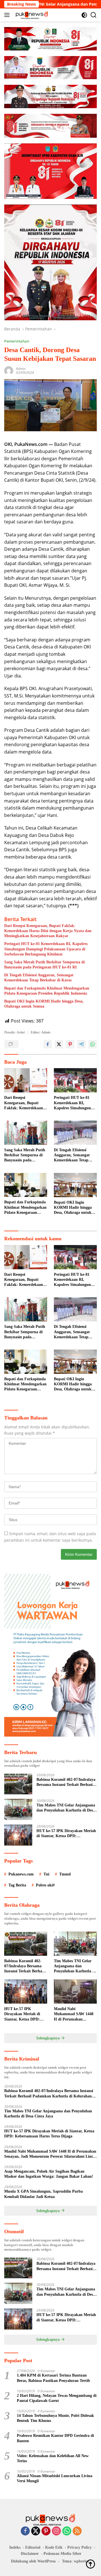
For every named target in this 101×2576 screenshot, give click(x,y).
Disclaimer (30, 2554)
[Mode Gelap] (84, 15)
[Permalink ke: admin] (9, 370)
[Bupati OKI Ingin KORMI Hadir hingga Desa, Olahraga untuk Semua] (75, 1185)
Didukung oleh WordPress (33, 2561)
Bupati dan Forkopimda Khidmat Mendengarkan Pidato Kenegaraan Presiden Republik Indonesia (47, 991)
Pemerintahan (17, 341)
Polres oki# (45, 1885)
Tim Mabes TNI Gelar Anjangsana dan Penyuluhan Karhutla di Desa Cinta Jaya (66, 1808)
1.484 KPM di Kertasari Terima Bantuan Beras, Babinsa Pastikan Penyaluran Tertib (53, 2378)
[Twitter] (36, 2531)
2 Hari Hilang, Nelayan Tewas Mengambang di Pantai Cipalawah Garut (57, 2398)
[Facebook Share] (48, 1044)
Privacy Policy (80, 2547)
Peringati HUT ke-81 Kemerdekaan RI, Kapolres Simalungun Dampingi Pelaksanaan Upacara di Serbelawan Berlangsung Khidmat (46, 949)
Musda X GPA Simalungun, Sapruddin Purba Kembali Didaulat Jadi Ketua (43, 2194)
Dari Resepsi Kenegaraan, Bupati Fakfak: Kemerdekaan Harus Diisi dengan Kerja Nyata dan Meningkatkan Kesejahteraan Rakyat (48, 931)
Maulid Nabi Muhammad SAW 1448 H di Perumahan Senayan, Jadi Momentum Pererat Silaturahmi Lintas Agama (74, 2014)
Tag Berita (17, 1885)
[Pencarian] (94, 15)
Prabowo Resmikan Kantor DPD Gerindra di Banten (55, 2438)
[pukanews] (31, 15)
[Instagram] (56, 2531)
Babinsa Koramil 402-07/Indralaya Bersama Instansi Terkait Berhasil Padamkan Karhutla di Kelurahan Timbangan (66, 1782)
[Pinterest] (46, 2531)
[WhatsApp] (67, 2531)
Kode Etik (54, 2547)
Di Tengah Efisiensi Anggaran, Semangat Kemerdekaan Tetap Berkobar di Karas (39, 978)
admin (21, 369)
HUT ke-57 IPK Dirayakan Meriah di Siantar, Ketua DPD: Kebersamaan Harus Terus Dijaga (66, 1834)
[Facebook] (25, 2531)
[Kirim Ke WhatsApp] (93, 1044)
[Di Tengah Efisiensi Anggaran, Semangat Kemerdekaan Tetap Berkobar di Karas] (75, 1133)
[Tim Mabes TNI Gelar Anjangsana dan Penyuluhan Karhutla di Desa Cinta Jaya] (18, 1809)
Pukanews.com (21, 1874)
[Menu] (8, 15)
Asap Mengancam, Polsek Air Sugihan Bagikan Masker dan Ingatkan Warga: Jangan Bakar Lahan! (49, 2174)
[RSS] (77, 2531)
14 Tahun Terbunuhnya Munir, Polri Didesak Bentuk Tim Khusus (55, 2418)
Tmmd (65, 1874)
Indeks (15, 2547)
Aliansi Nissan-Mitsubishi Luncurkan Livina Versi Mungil (55, 2478)
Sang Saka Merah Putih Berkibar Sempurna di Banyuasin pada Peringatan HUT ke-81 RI (44, 965)
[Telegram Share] (81, 1044)
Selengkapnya (49, 2038)
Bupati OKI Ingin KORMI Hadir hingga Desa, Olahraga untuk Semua (44, 1004)
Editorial (33, 2547)
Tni (46, 1874)
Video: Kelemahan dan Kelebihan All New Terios (53, 2458)
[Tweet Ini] (59, 1044)
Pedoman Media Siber (62, 2554)
